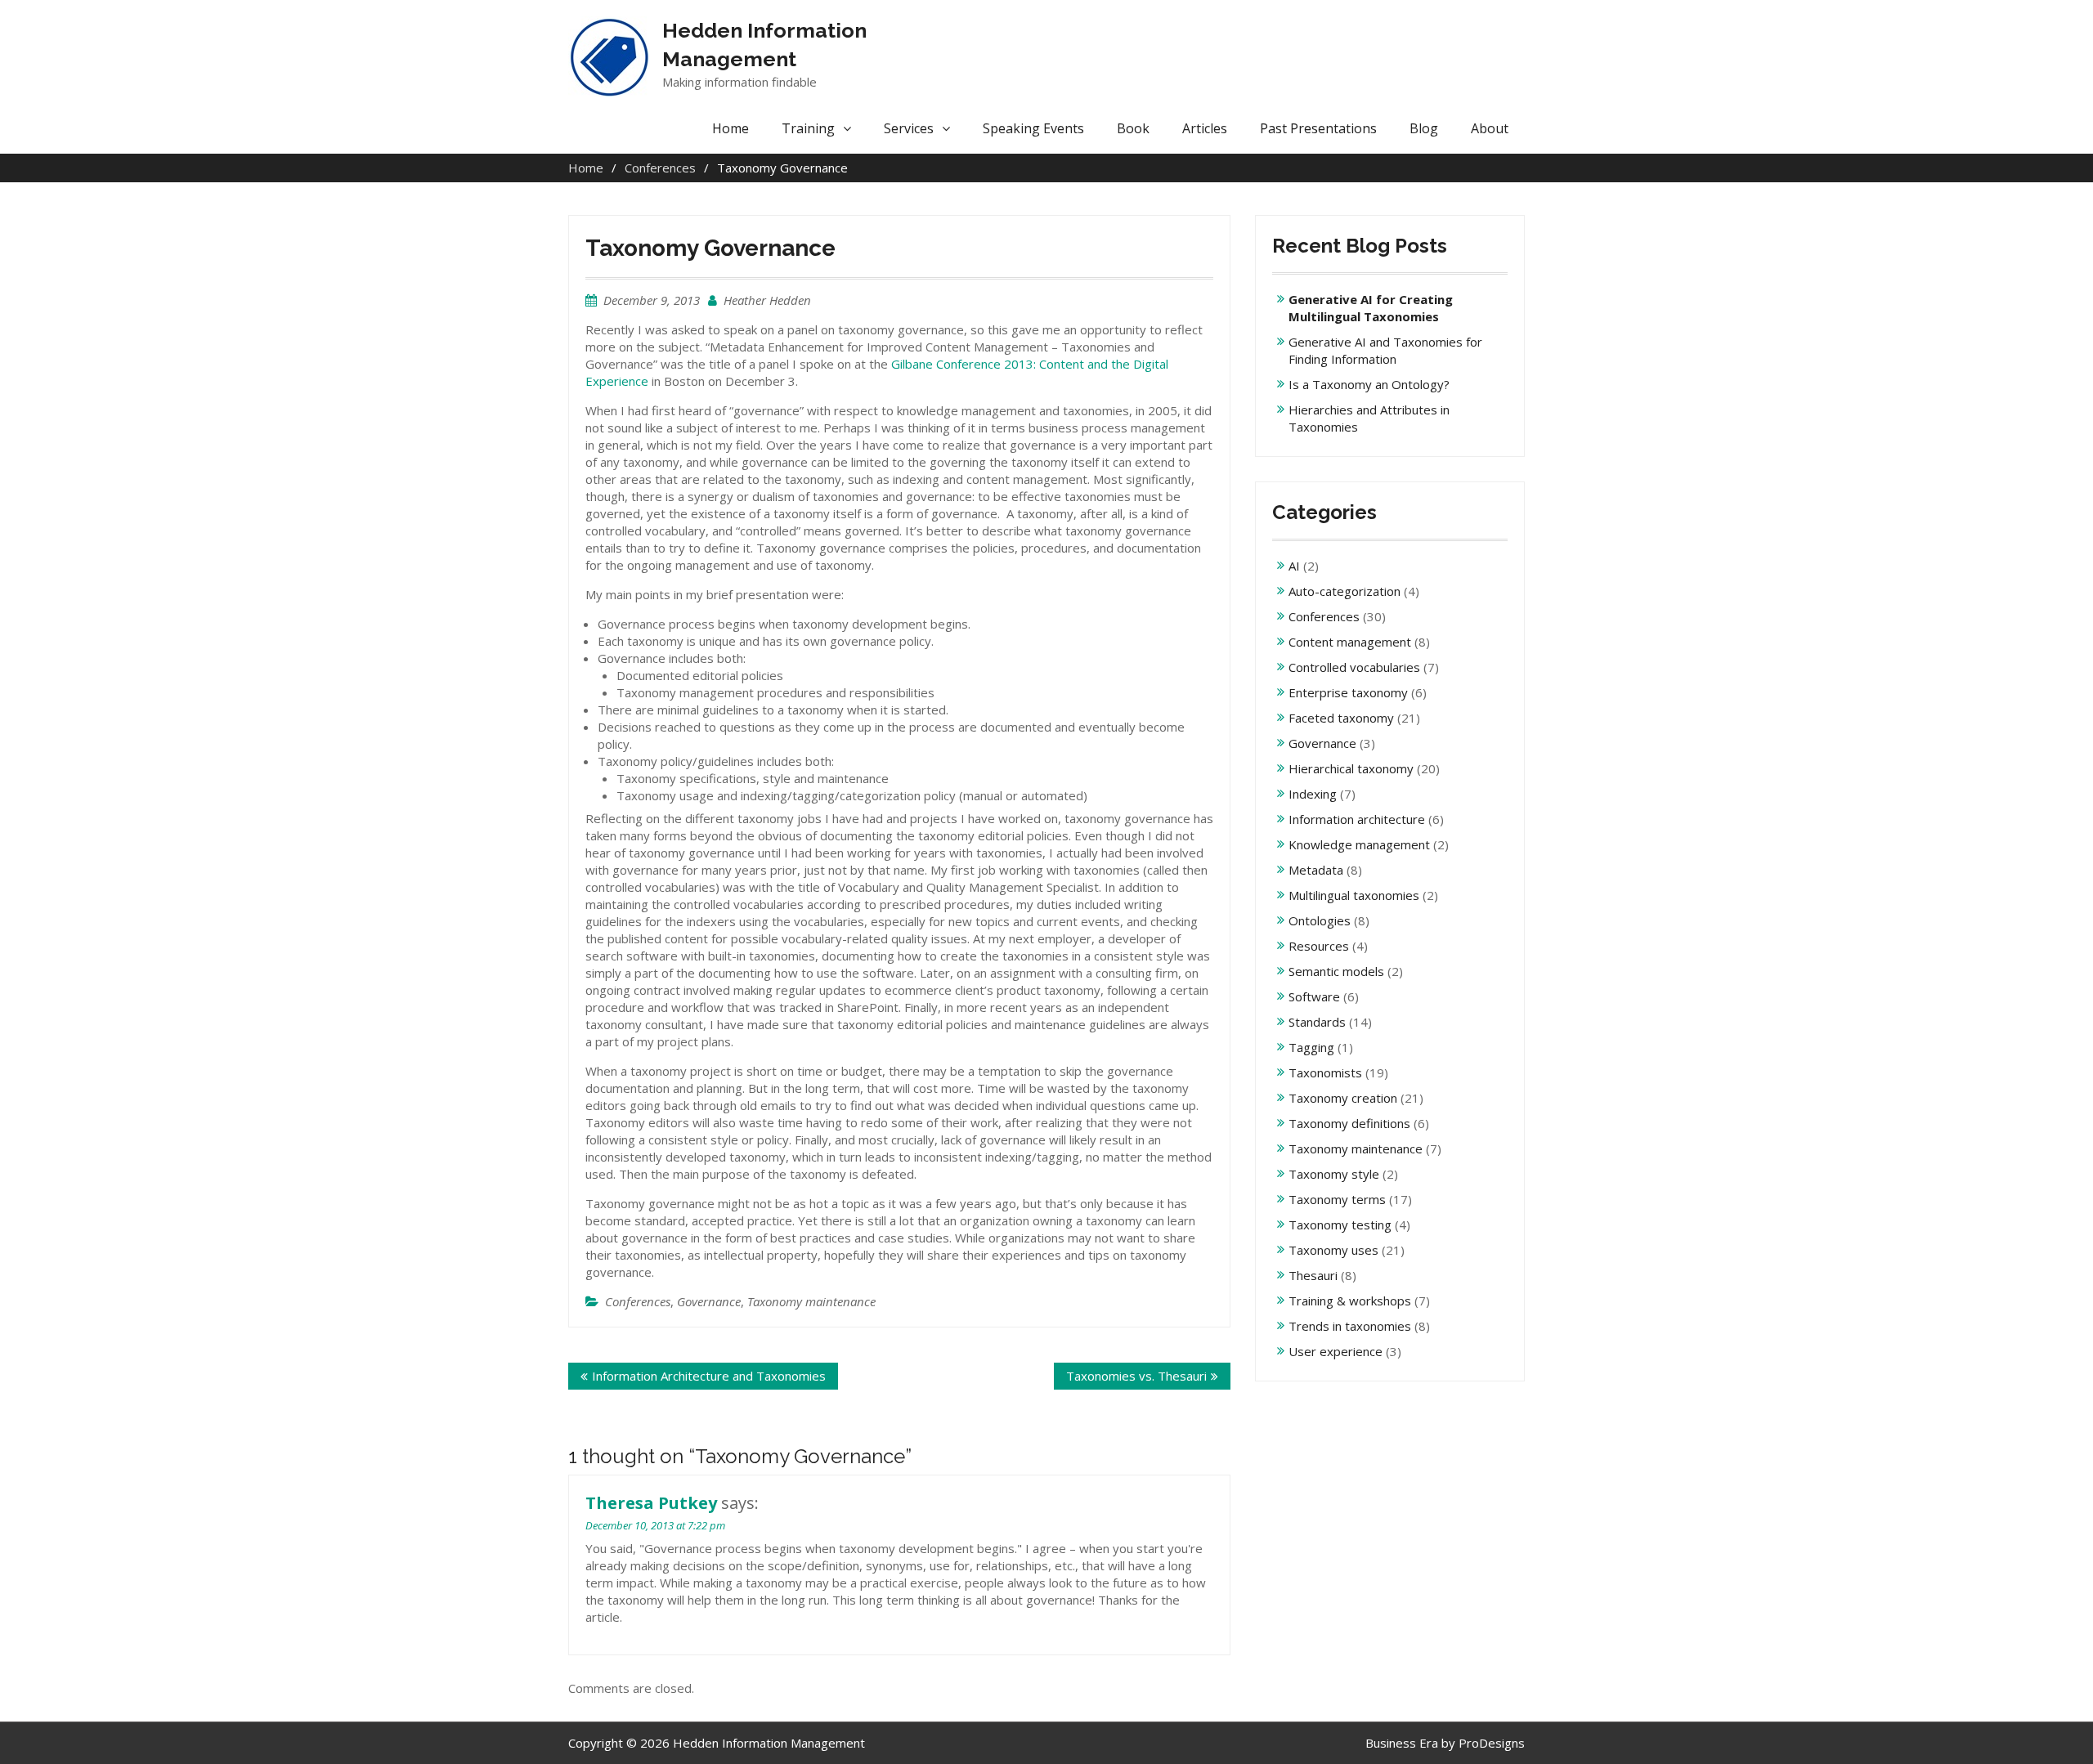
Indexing (1313, 794)
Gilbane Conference (946, 364)
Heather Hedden (767, 300)
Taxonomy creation (1343, 1098)
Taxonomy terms (1337, 1199)
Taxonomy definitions (1349, 1123)
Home (731, 128)
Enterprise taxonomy (1348, 692)
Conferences (638, 1301)
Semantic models (1336, 971)
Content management (1350, 642)
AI (1294, 566)
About (1490, 128)
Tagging (1311, 1047)
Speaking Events (1033, 128)
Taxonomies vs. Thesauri (1136, 1376)
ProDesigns (1492, 1743)
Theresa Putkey (651, 1503)
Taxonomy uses (1333, 1250)
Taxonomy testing (1340, 1225)
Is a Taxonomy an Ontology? (1369, 384)
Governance (709, 1301)
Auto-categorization (1345, 591)
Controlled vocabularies (1354, 667)
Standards (1317, 1022)
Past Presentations (1318, 128)
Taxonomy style (1334, 1174)
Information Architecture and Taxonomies (709, 1376)
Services (909, 128)
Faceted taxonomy (1341, 718)
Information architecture (1357, 819)
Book (1133, 128)
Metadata (1316, 870)
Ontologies (1320, 920)
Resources (1319, 946)
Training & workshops (1350, 1301)
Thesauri (1313, 1275)
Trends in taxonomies (1350, 1326)
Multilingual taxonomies (1354, 895)
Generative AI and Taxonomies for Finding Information (1385, 350)
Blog (1424, 128)
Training (808, 128)
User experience (1336, 1351)
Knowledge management (1359, 844)
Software (1314, 996)
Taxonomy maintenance (811, 1301)
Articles (1205, 128)
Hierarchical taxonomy (1351, 768)
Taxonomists (1325, 1072)
